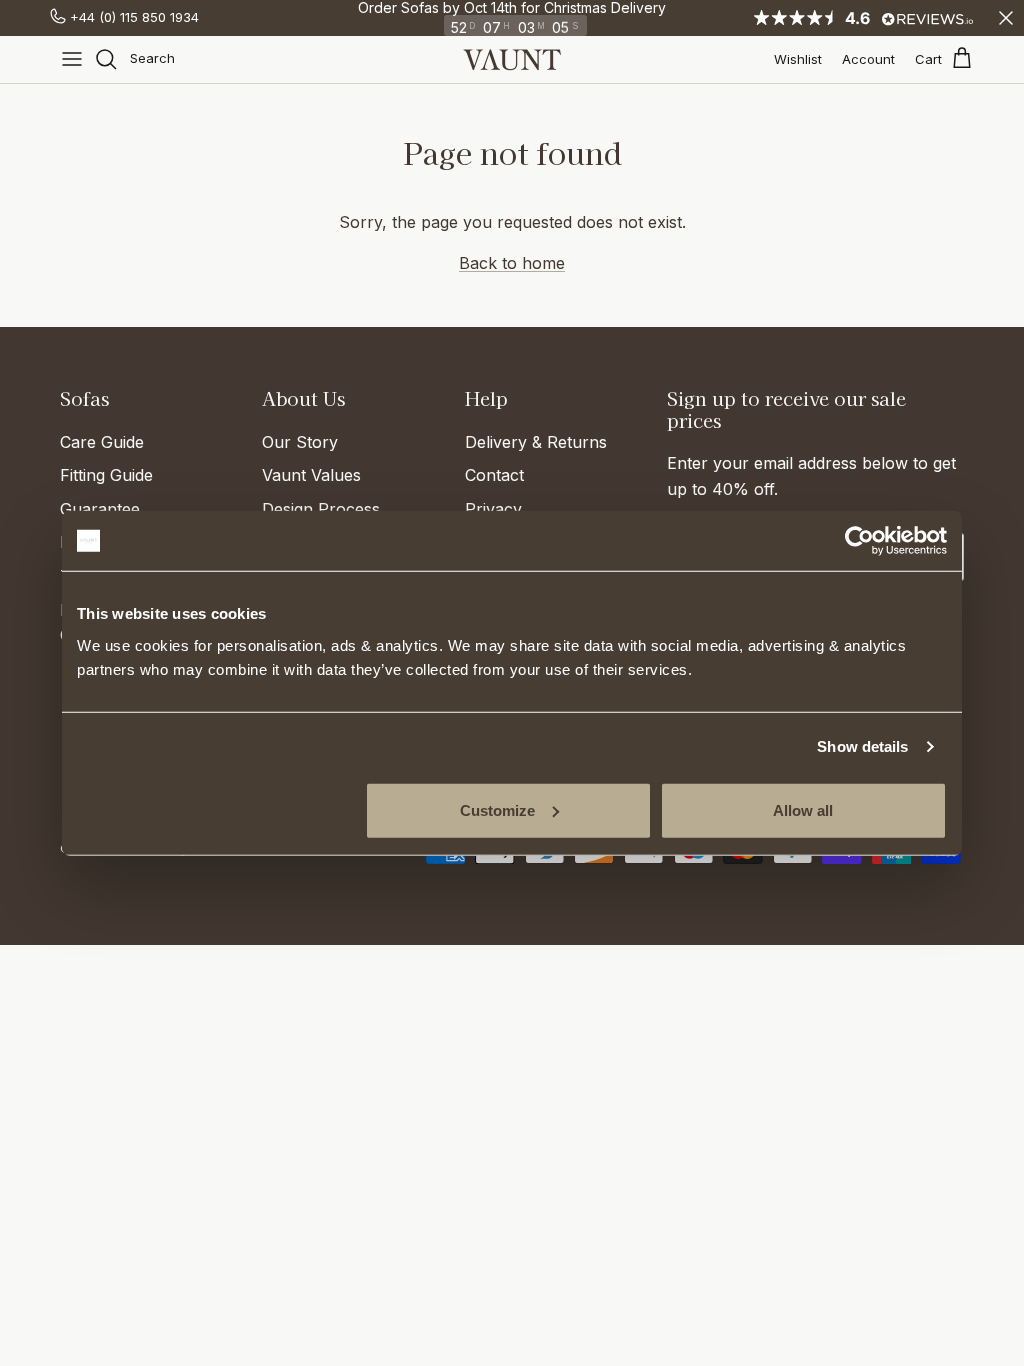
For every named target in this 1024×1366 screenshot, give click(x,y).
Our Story (300, 442)
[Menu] (72, 59)
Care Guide (102, 442)
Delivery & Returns (536, 442)
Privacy (493, 509)
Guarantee (100, 509)
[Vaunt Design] (512, 59)
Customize (497, 809)
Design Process (321, 509)
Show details (862, 746)
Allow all (803, 809)
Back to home (512, 263)
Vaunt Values (311, 475)
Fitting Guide (106, 475)
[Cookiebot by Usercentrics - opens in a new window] (859, 541)
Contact (494, 475)
